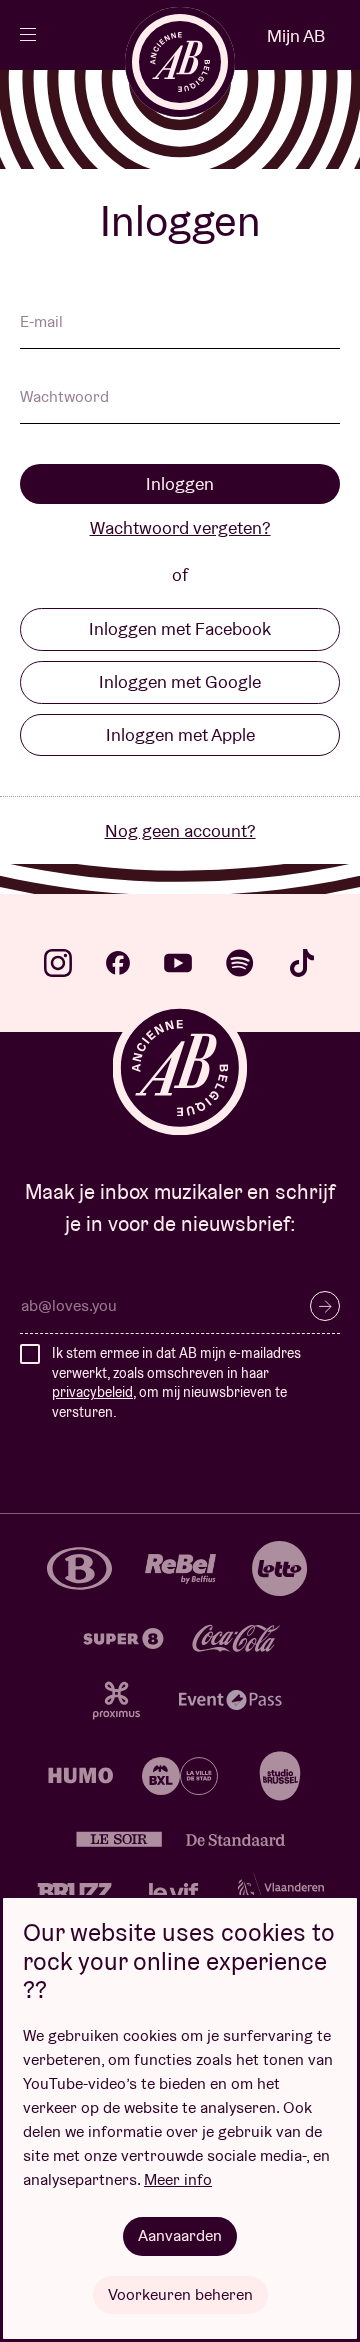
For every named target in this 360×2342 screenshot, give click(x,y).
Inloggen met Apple (180, 734)
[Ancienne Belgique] (180, 62)
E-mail (41, 323)
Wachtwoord (64, 398)
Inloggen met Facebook (180, 628)
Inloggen (180, 483)
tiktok (302, 963)
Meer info (178, 2179)
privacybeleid (92, 1392)
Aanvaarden (180, 2235)
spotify (240, 963)
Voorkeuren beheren (180, 2294)
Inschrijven (325, 1306)
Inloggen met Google (180, 681)
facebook (118, 963)
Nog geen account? (180, 830)
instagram (58, 963)
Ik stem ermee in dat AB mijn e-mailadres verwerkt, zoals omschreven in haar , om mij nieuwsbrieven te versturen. (176, 1382)
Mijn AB (296, 35)
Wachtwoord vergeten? (180, 527)
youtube (178, 963)
